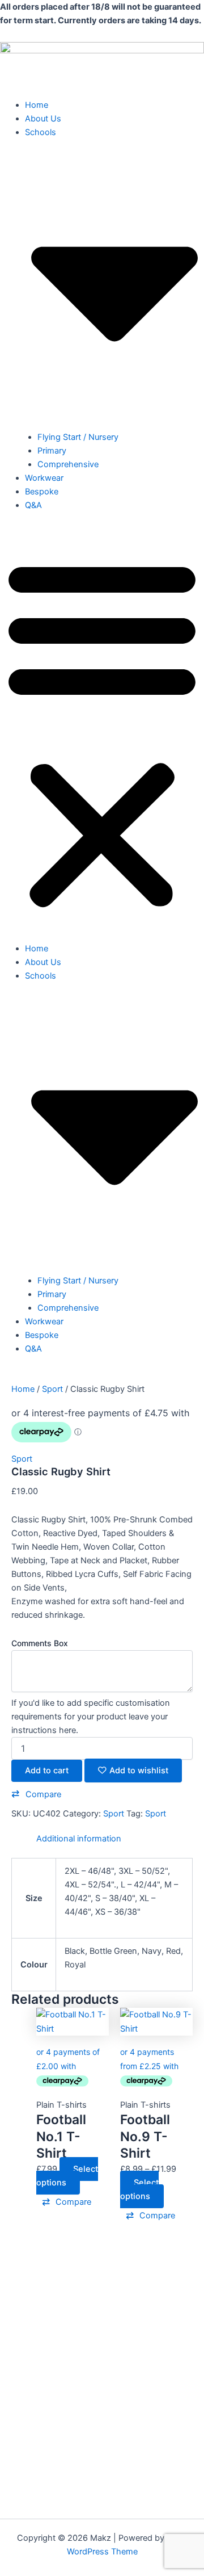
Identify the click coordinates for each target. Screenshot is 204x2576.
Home (37, 105)
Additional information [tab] (79, 1839)
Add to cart (47, 1771)
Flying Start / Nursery (78, 437)
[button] (102, 733)
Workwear (44, 478)
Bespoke (42, 492)
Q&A (33, 505)
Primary (52, 451)
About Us (43, 119)
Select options (67, 2176)
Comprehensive (68, 464)
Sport (52, 1389)
